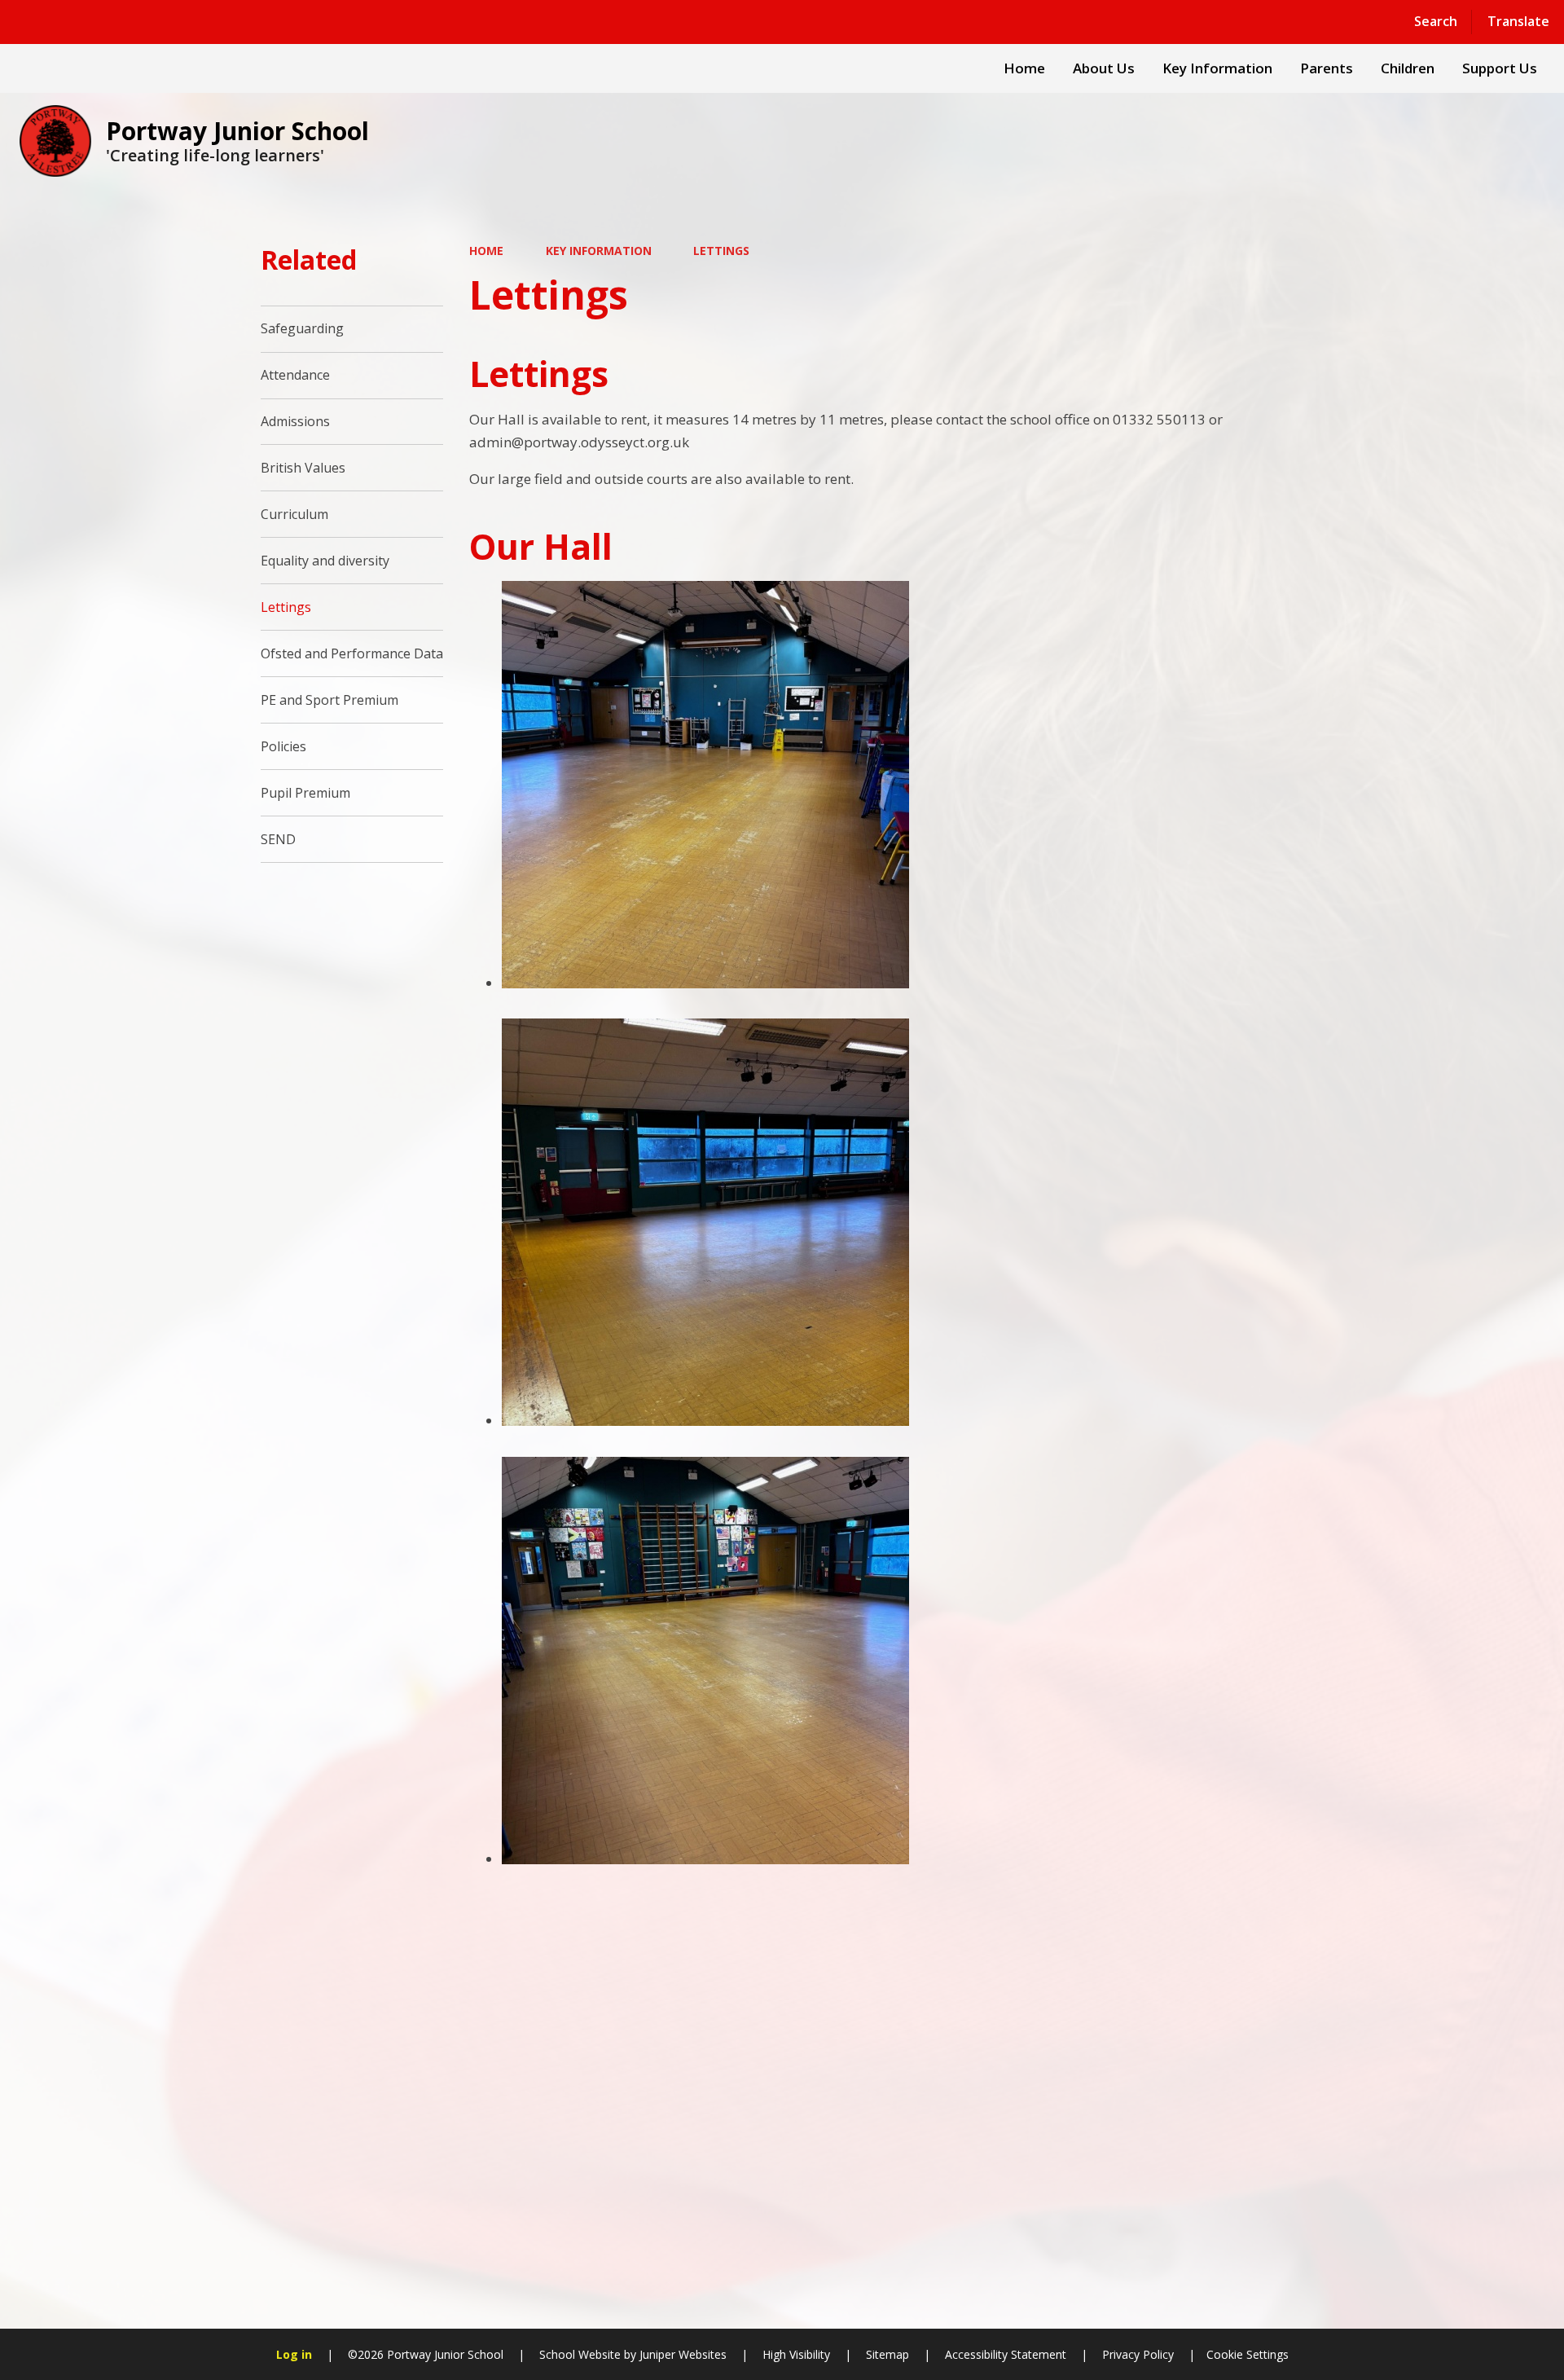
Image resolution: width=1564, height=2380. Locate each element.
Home (486, 251)
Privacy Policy (1138, 2354)
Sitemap (887, 2354)
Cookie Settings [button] (1248, 2354)
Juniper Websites (681, 2354)
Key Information (599, 251)
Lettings (721, 251)
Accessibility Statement (1006, 2354)
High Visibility (796, 2354)
